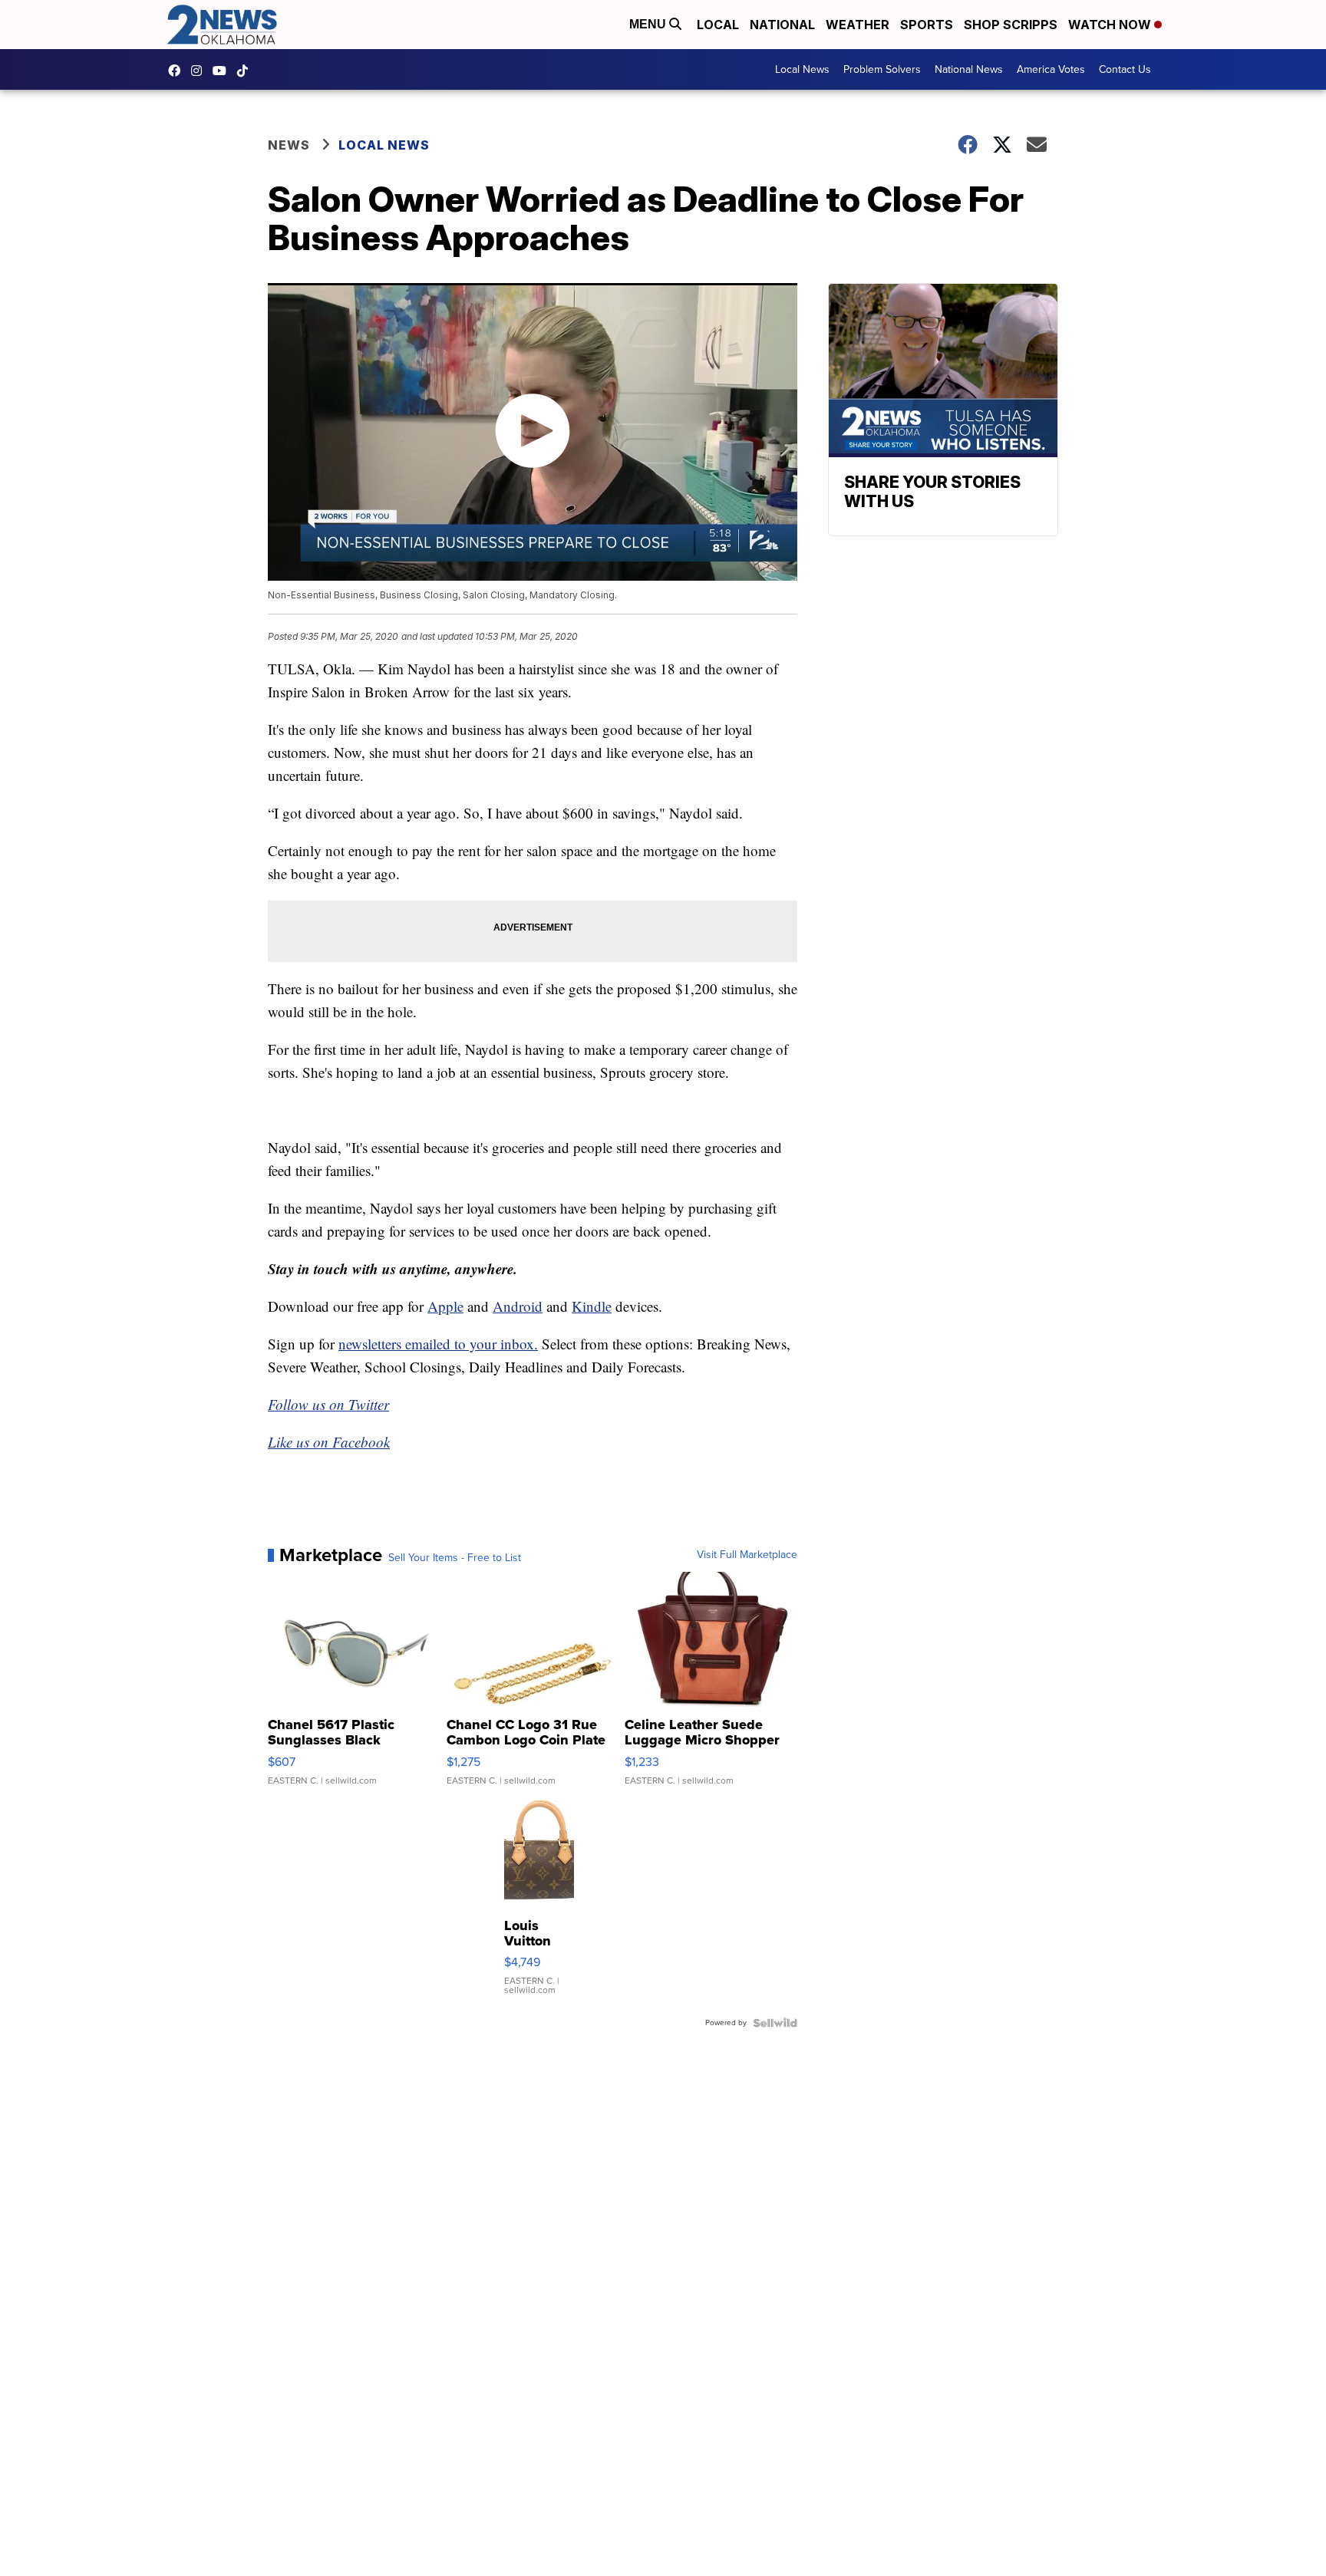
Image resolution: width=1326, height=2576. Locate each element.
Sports (927, 25)
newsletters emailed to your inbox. (438, 1344)
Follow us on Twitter (328, 1404)
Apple (445, 1306)
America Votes (1051, 69)
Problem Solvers (882, 69)
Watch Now (1111, 25)
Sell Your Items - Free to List (455, 1558)
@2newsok (246, 71)
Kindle (592, 1306)
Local (718, 25)
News (289, 145)
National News (969, 69)
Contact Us (1125, 69)
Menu (649, 24)
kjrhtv (178, 71)
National (782, 25)
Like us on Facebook (329, 1442)
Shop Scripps (1011, 25)
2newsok (200, 71)
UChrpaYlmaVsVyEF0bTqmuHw (223, 71)
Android (518, 1306)
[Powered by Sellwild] (775, 2023)
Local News (802, 69)
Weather (858, 25)
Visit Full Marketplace (747, 1555)
